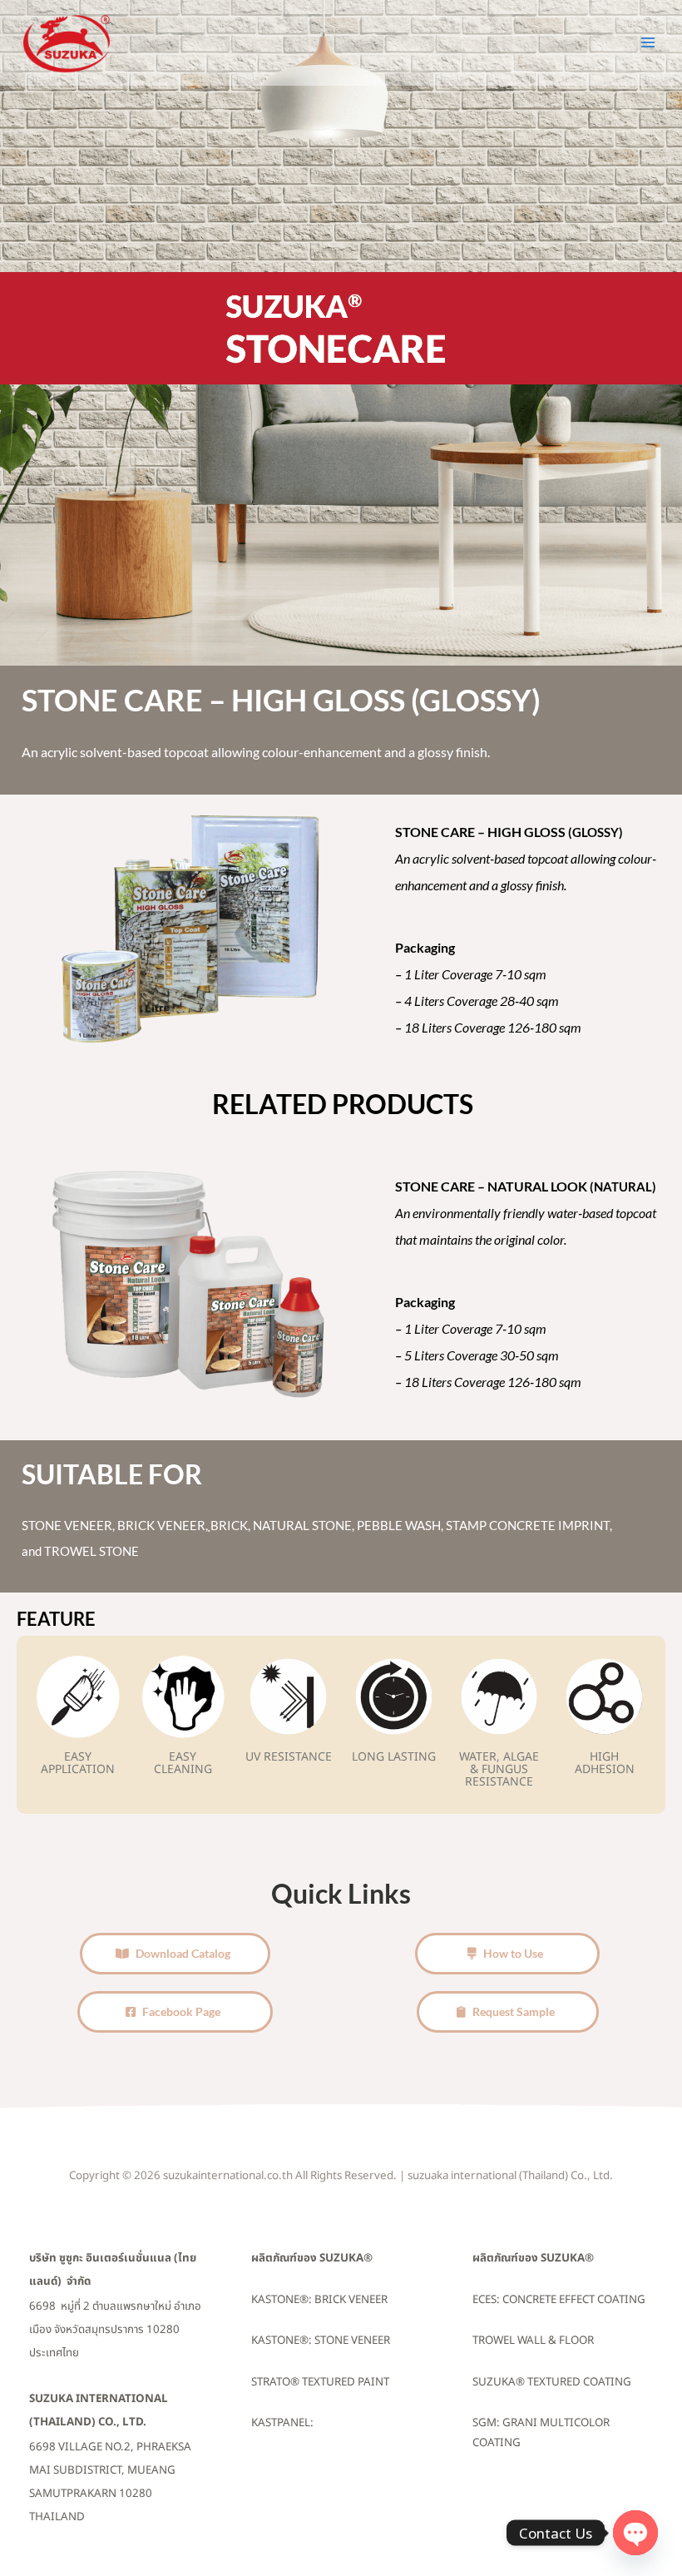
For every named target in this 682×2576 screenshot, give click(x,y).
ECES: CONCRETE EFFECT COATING (559, 2300)
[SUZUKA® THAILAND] (67, 43)
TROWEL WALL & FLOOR (533, 2341)
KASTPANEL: (282, 2423)
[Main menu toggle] (648, 42)
